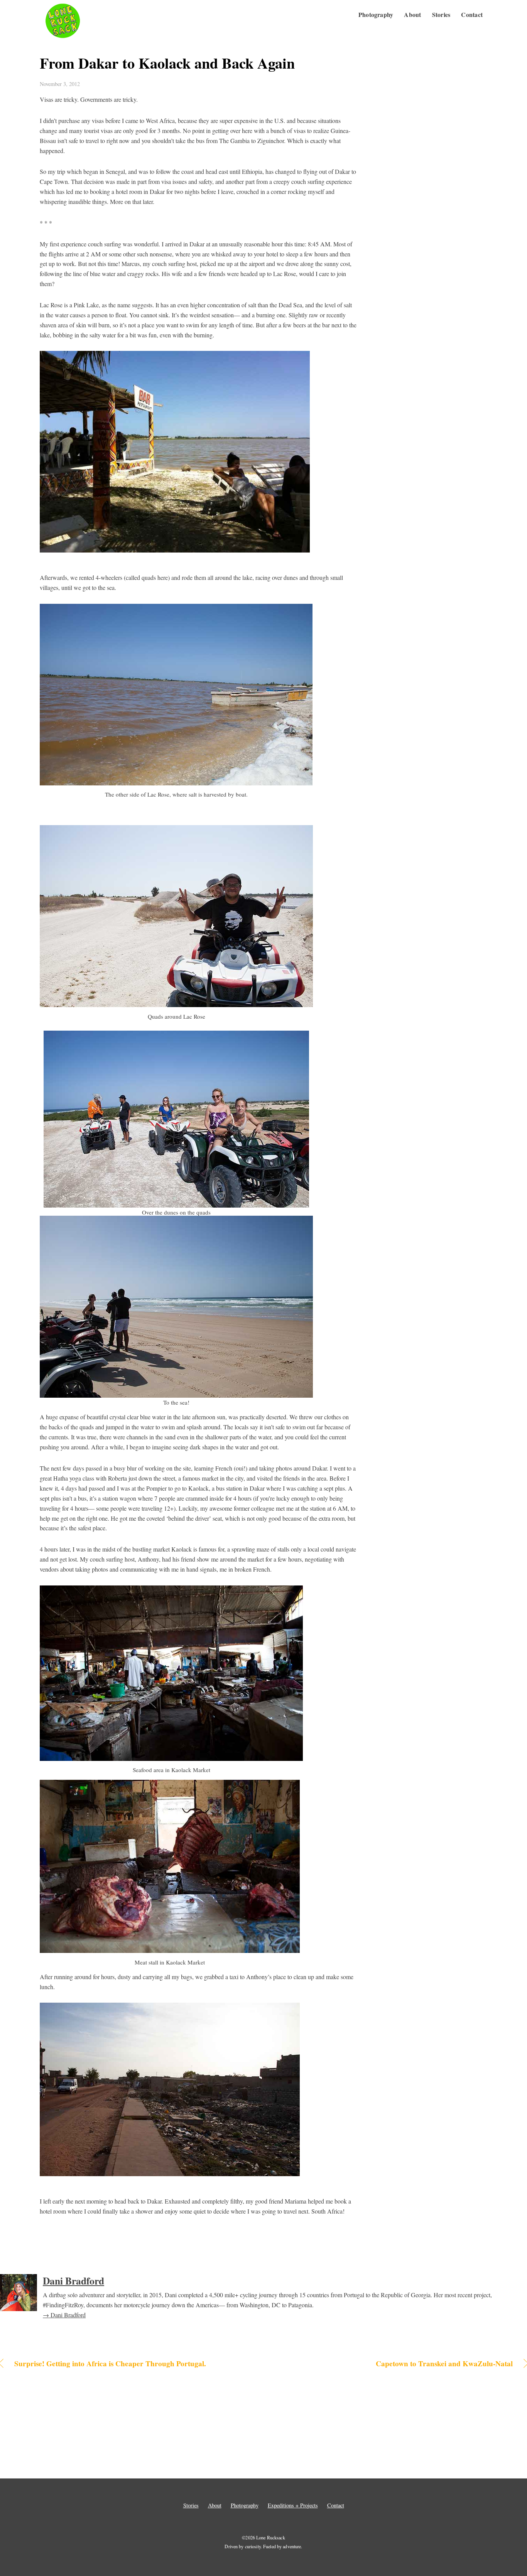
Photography (376, 14)
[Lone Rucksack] (63, 38)
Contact (472, 14)
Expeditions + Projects (293, 2505)
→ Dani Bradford (64, 2315)
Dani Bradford (73, 2281)
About (412, 14)
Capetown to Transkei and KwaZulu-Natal (396, 2364)
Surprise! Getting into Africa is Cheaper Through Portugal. (110, 2364)
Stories (441, 14)
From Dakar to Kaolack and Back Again (167, 63)
